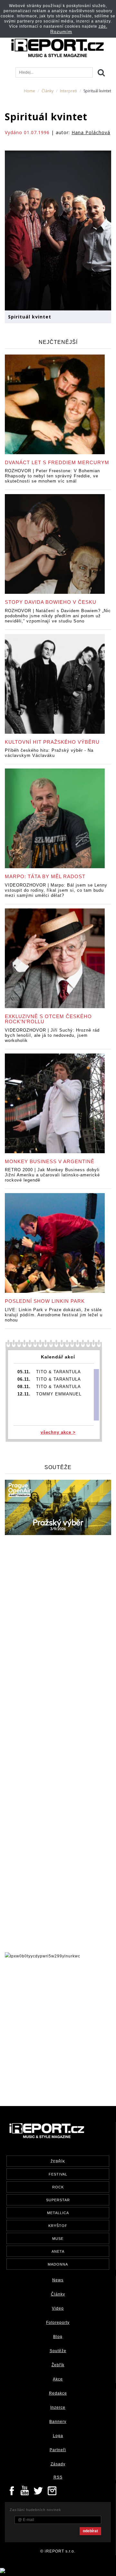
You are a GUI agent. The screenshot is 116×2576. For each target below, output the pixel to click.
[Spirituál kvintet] (58, 230)
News (58, 2280)
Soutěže (58, 2351)
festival (58, 2174)
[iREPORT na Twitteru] (25, 2490)
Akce (58, 2379)
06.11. (24, 1379)
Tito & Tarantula (58, 1372)
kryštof (58, 2226)
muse (58, 2239)
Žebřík (58, 2365)
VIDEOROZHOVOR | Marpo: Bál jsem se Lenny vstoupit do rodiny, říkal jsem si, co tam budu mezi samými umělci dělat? (56, 890)
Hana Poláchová (91, 132)
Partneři (58, 2450)
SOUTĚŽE (58, 1467)
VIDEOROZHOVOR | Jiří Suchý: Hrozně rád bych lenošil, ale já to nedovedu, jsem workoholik (52, 1035)
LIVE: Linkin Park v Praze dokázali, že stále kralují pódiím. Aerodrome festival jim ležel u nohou (54, 1315)
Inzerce (58, 2407)
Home (29, 91)
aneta (58, 2251)
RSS (58, 2477)
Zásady (58, 2464)
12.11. (24, 1394)
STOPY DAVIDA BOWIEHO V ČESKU (51, 602)
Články (48, 91)
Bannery (58, 2422)
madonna (58, 2264)
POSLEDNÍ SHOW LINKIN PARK (45, 1301)
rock (58, 2187)
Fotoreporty (58, 2323)
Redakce (58, 2393)
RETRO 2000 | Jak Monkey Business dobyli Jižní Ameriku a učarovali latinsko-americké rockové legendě (52, 1175)
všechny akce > (58, 1432)
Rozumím (61, 32)
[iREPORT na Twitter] (39, 2490)
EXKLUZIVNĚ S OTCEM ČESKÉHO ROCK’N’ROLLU (48, 1019)
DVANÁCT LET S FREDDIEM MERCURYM (57, 462)
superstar (58, 2200)
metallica (58, 2213)
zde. (103, 26)
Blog (58, 2337)
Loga (58, 2436)
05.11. (24, 1372)
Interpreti (68, 91)
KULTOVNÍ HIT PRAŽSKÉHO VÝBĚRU (52, 742)
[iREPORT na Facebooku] (12, 2490)
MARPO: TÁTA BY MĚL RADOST (45, 876)
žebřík (58, 2161)
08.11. (24, 1387)
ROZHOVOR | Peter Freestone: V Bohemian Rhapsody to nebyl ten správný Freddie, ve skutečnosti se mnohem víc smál (52, 476)
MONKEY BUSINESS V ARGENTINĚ (50, 1161)
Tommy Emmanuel (59, 1394)
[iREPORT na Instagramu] (52, 2490)
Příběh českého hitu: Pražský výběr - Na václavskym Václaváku (49, 753)
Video (58, 2308)
